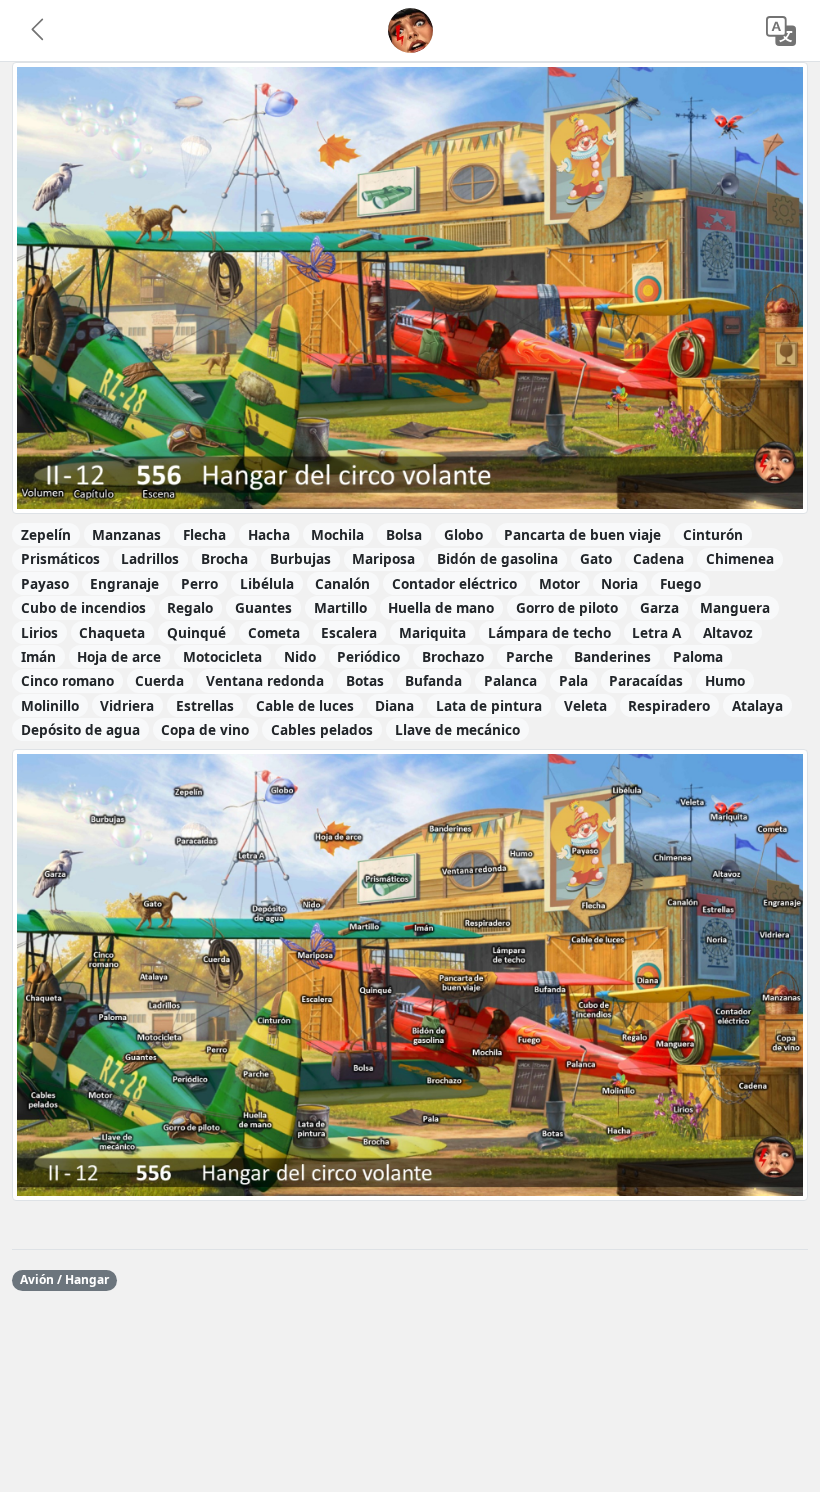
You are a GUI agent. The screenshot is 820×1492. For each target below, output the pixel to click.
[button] (39, 31)
